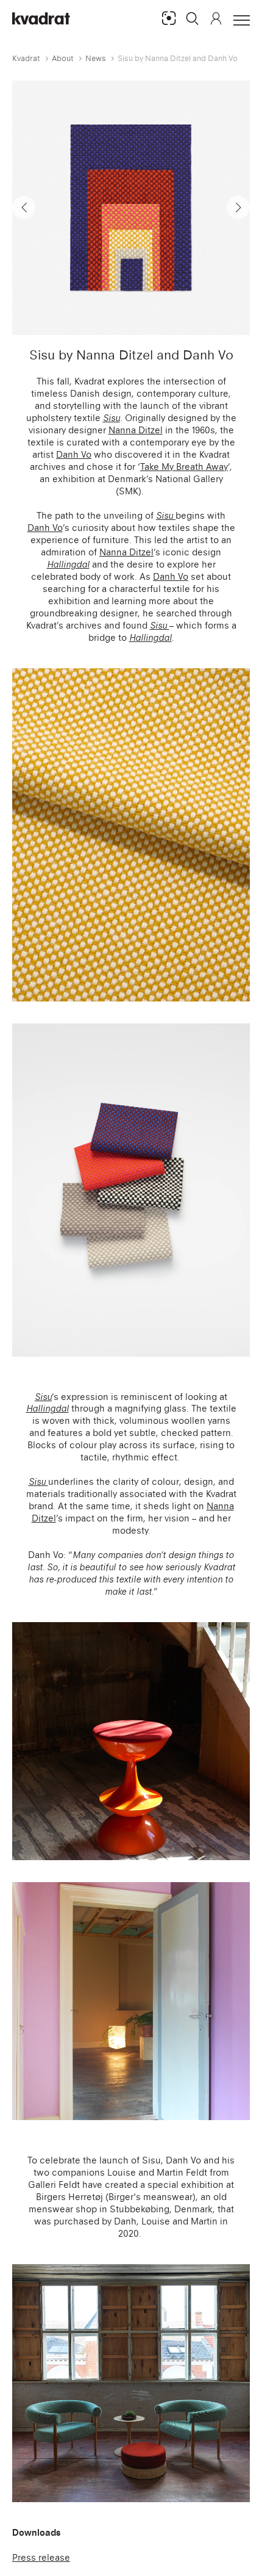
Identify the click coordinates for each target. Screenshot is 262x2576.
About (63, 58)
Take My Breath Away (184, 467)
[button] (193, 18)
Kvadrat (26, 58)
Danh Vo (74, 454)
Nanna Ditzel (136, 430)
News (96, 58)
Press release (41, 2557)
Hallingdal (68, 564)
